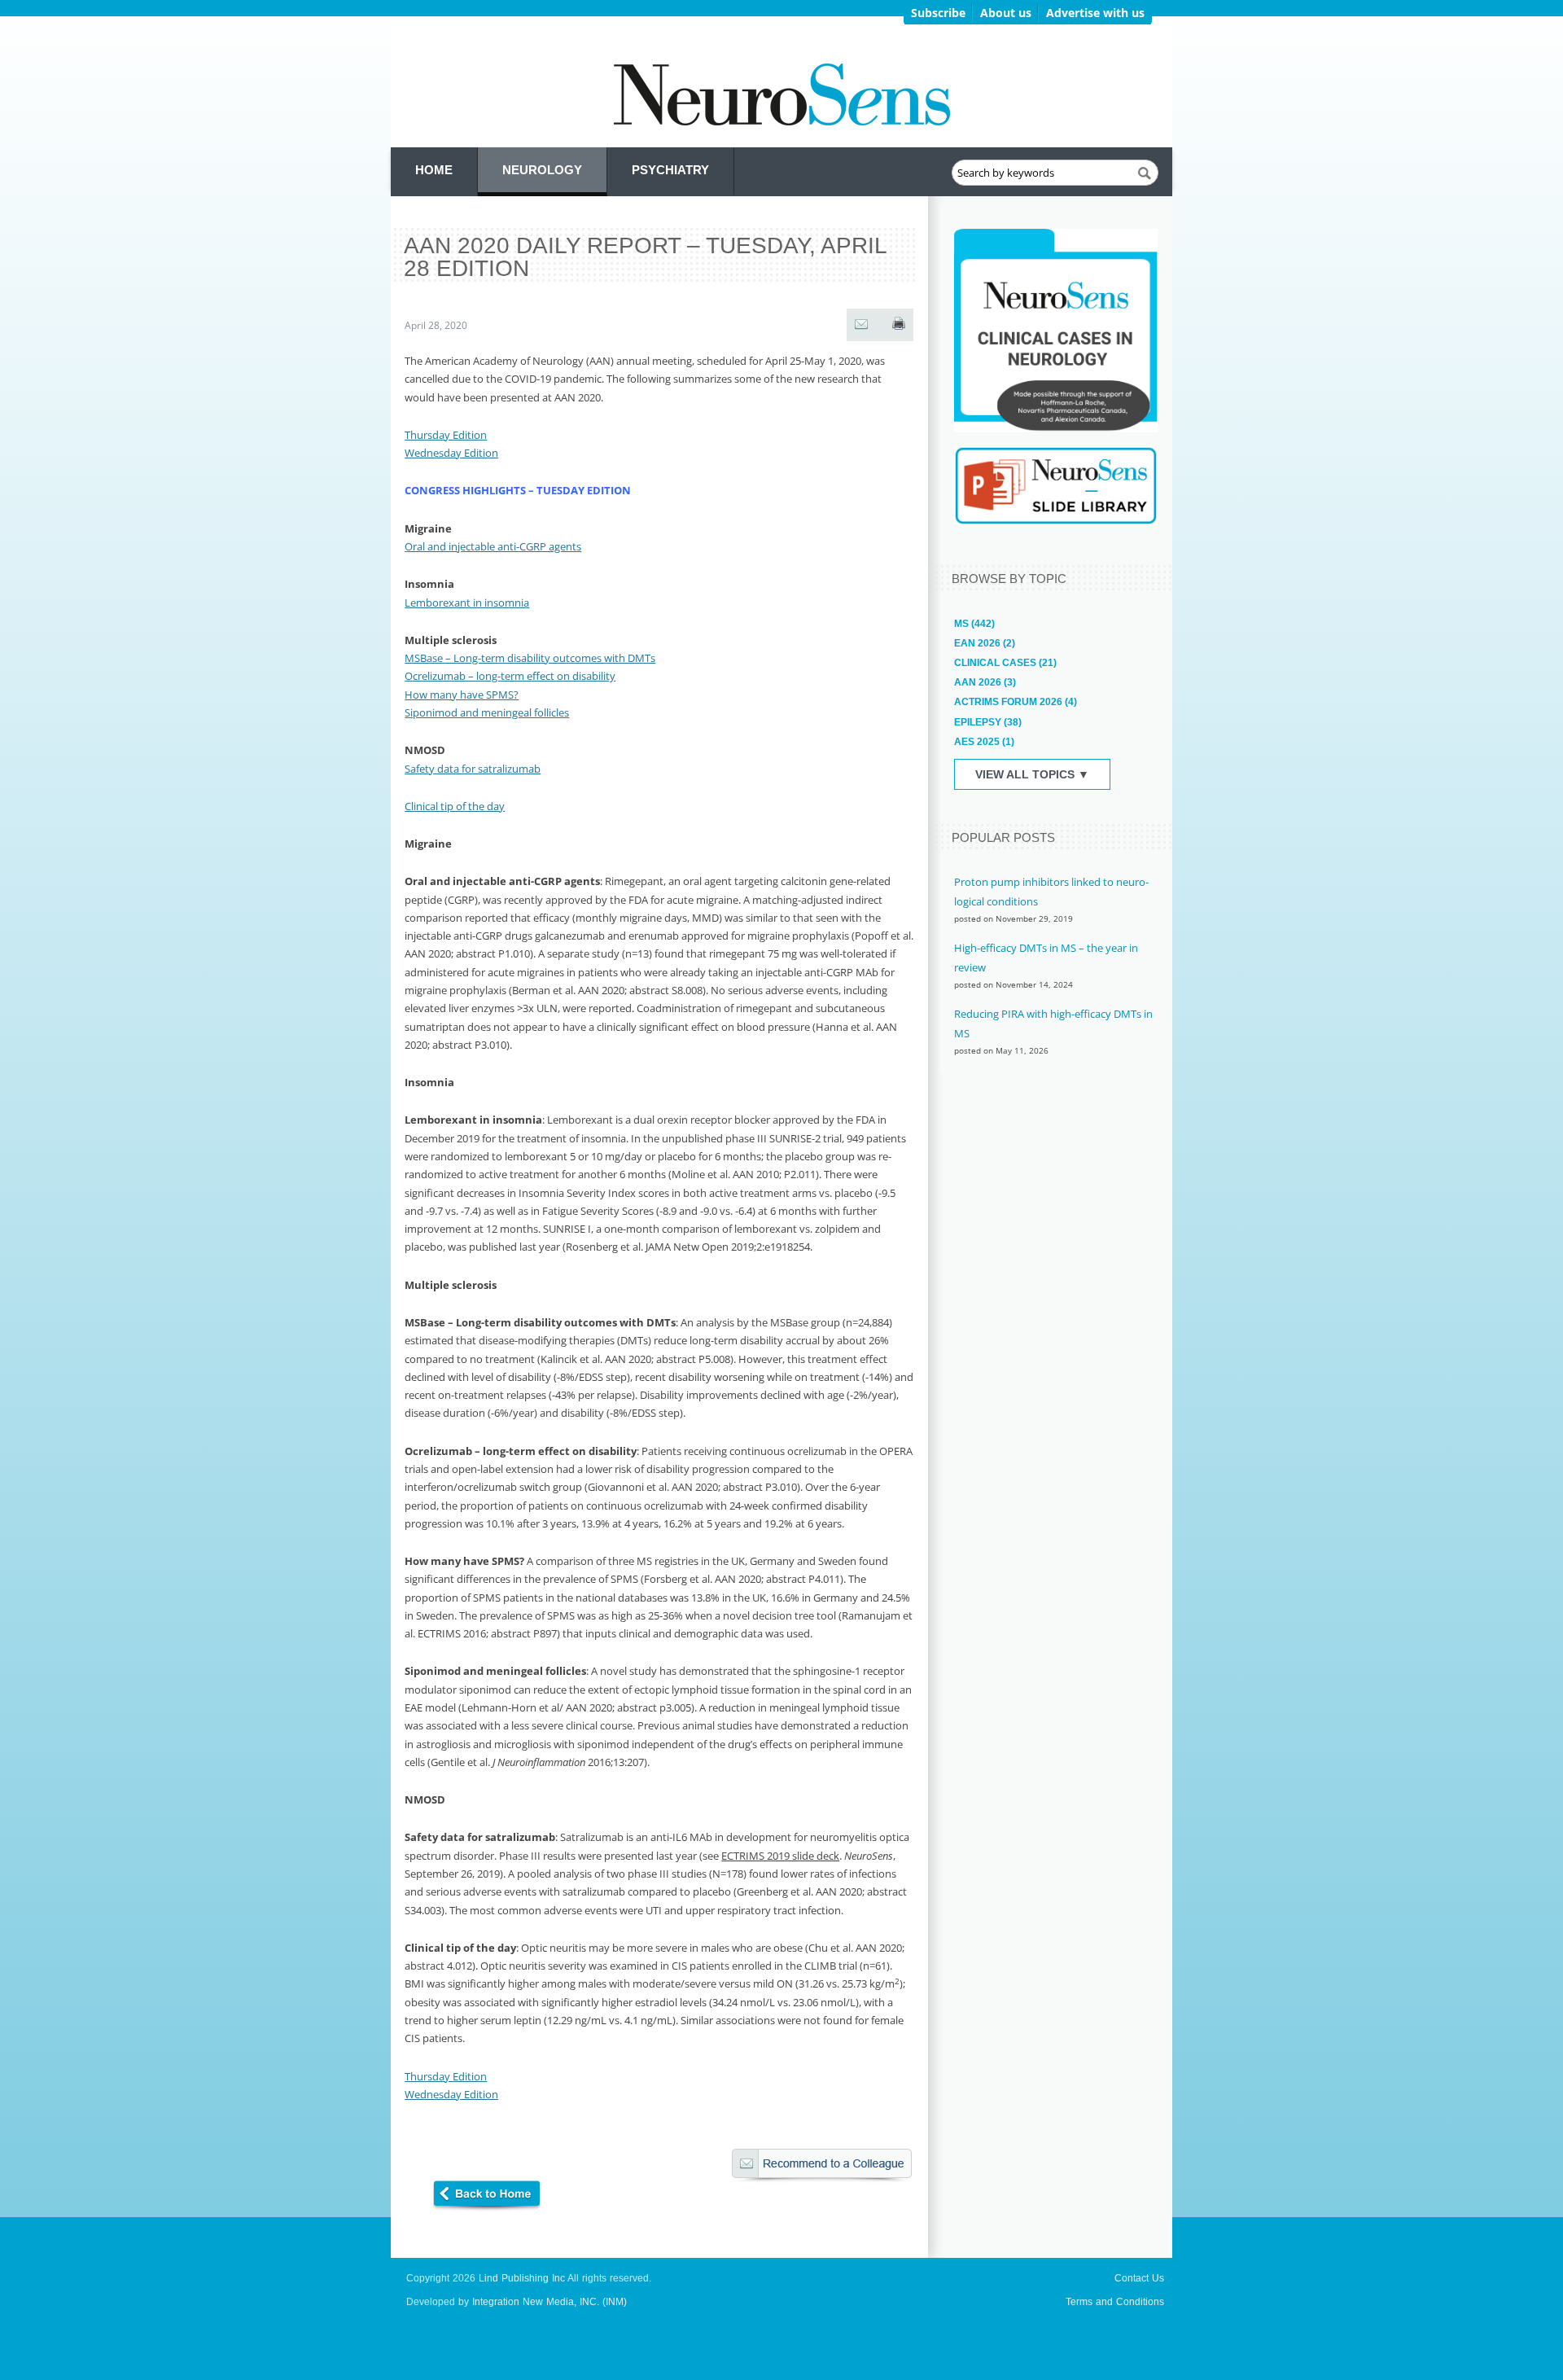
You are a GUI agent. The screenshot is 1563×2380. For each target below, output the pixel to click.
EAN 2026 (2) (985, 643)
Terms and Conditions (1115, 2302)
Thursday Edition (446, 435)
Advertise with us (1095, 13)
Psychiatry (670, 170)
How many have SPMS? (462, 695)
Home (434, 170)
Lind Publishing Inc (522, 2278)
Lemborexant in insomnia (467, 603)
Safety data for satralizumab (473, 769)
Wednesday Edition (451, 453)
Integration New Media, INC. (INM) (549, 2302)
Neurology (542, 170)
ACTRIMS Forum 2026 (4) (1016, 702)
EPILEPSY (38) (988, 722)
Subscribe (938, 13)
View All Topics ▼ (1032, 774)
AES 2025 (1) (984, 742)
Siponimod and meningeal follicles (487, 712)
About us (1006, 13)
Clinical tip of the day (455, 806)
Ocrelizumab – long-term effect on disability (510, 676)
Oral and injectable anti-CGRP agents (493, 546)
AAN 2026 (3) (985, 682)
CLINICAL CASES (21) (1005, 663)
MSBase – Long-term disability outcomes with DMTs (530, 658)
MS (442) (974, 624)
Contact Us (1139, 2278)
